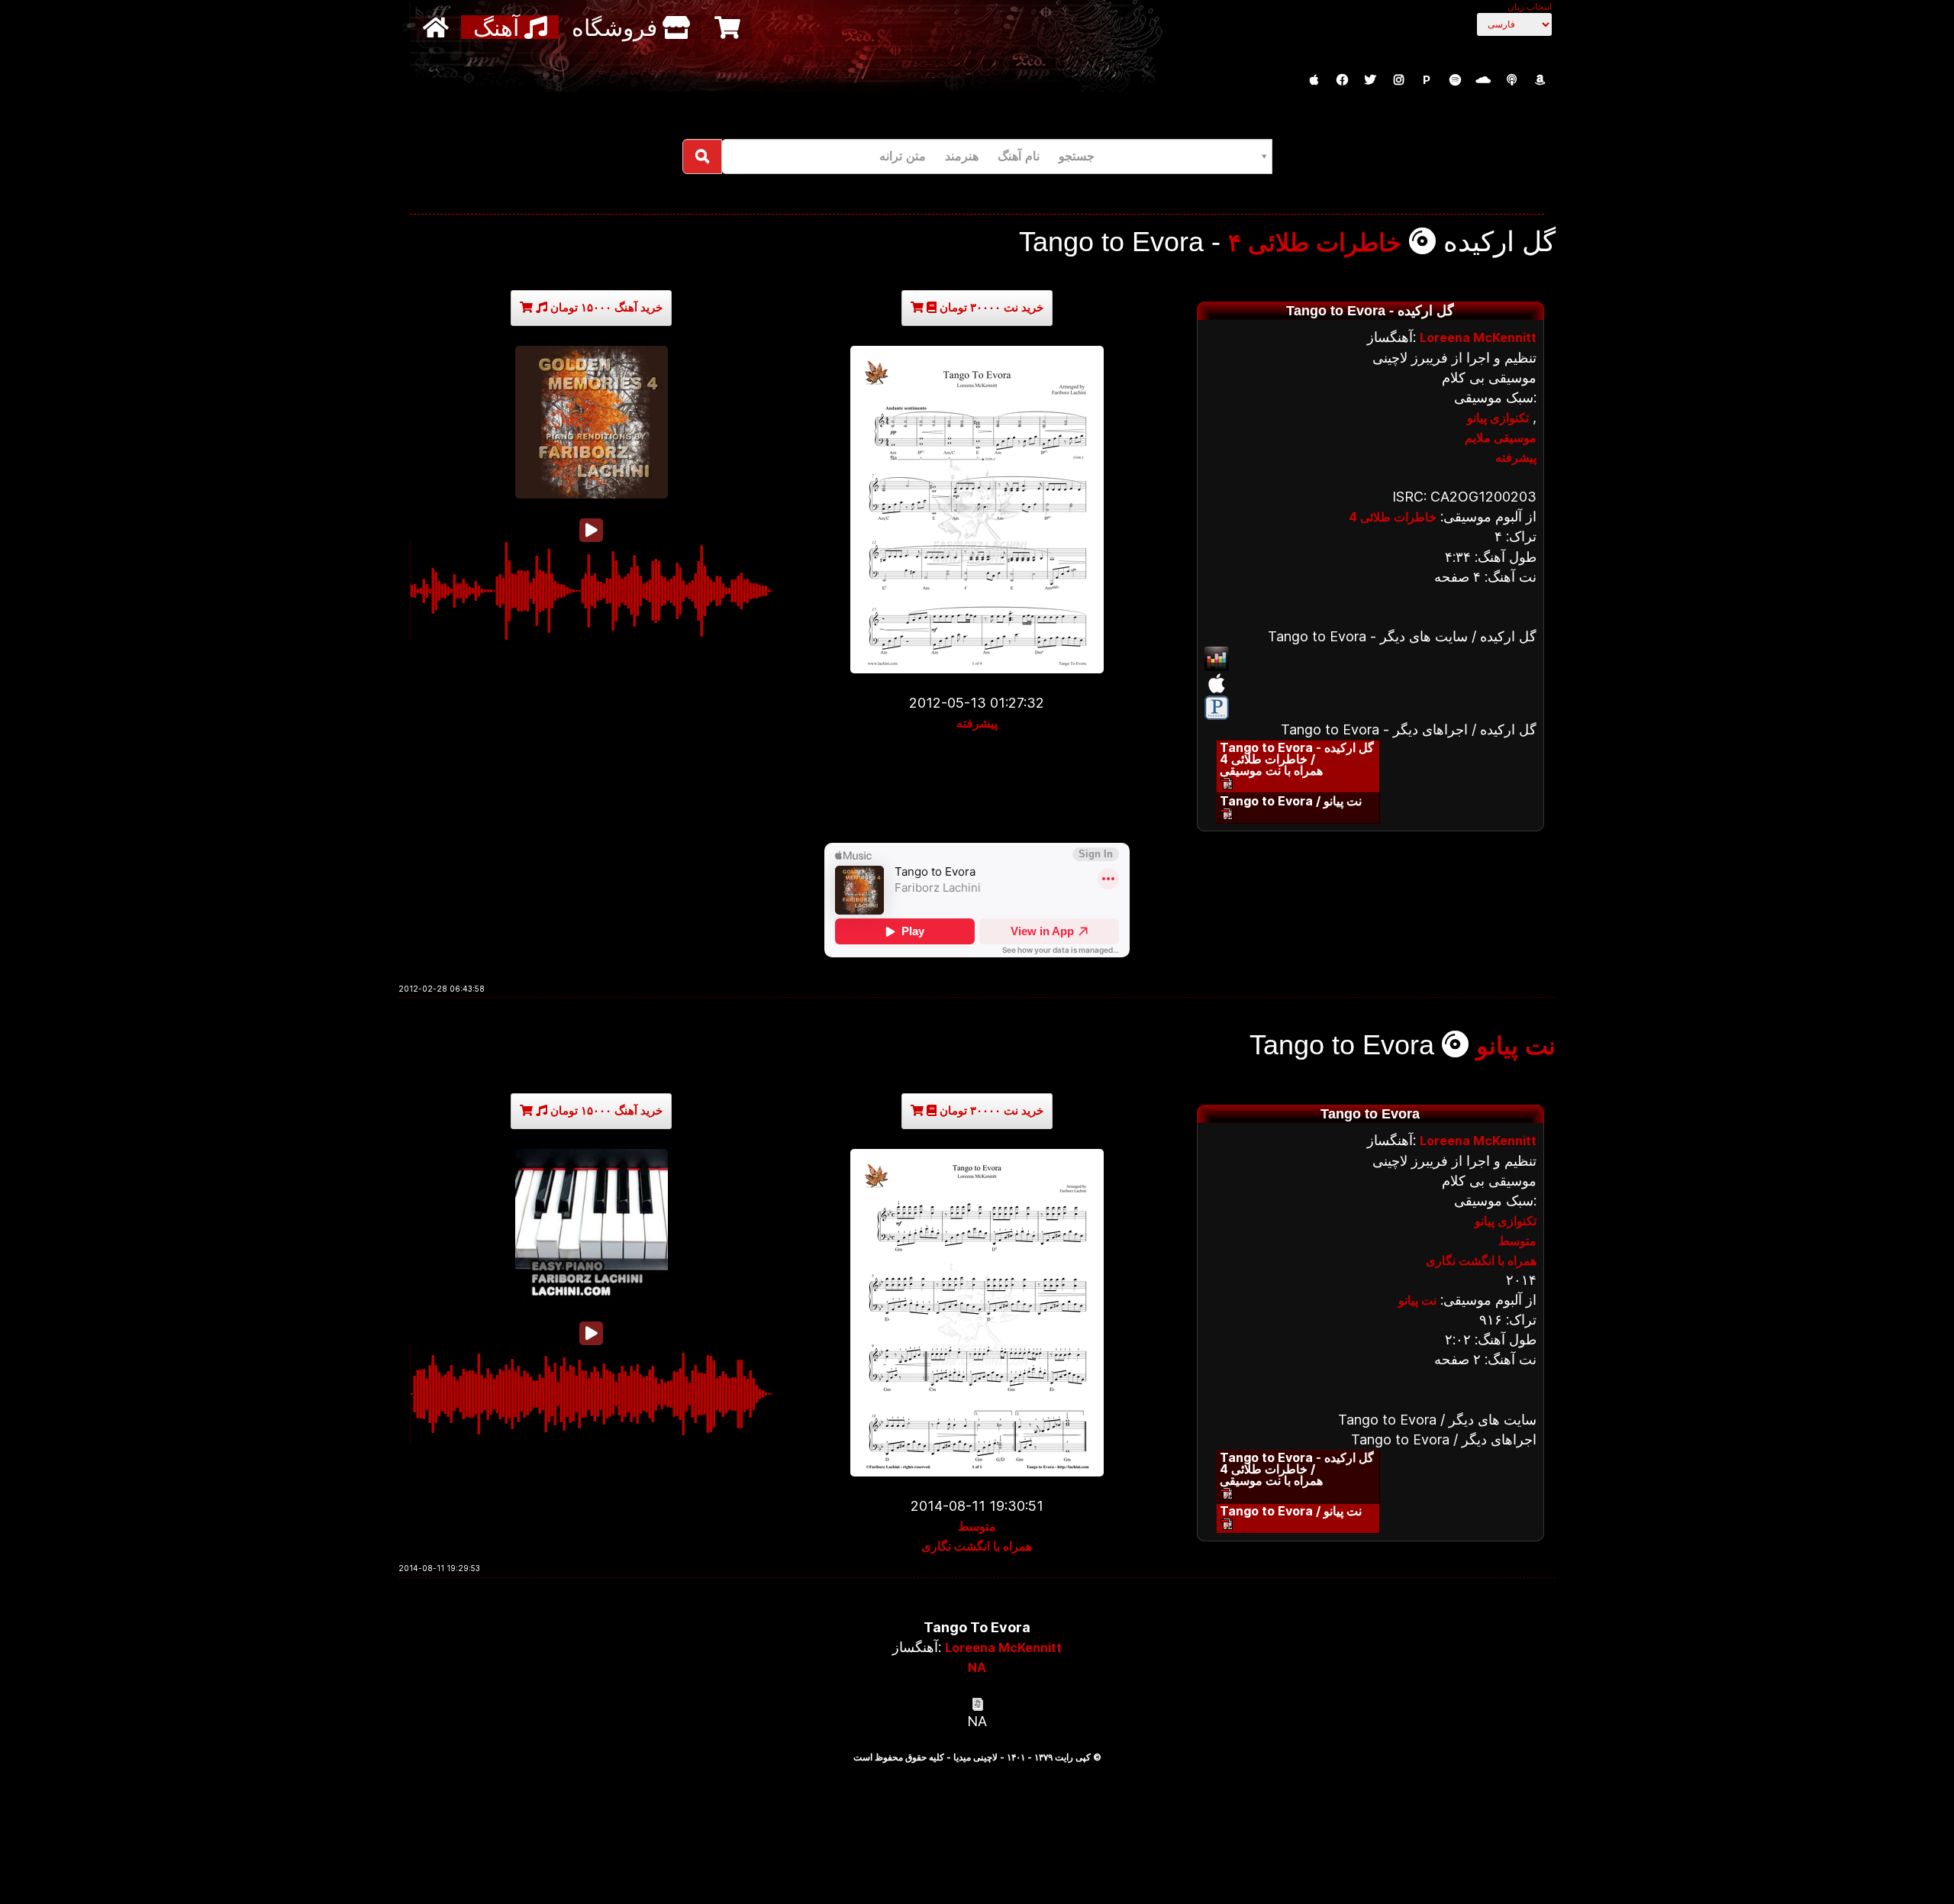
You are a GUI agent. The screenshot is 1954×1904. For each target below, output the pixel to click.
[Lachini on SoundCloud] (1483, 80)
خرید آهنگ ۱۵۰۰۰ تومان (605, 307)
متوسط (977, 1526)
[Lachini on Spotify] (1455, 80)
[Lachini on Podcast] (1511, 80)
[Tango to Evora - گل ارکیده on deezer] (1370, 659)
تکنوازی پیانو (1498, 418)
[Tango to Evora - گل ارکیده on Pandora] (1370, 708)
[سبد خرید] (729, 27)
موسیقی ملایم (1501, 437)
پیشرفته (977, 723)
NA (977, 1667)
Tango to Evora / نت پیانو (1291, 801)
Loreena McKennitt (1478, 337)
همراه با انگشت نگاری (977, 1546)
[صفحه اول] (438, 27)
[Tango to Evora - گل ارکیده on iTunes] (1370, 683)
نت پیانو (1516, 1046)
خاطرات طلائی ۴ (1315, 243)
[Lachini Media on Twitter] (1370, 80)
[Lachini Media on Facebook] (1342, 80)
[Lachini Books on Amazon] (1540, 80)
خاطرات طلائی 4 (1393, 517)
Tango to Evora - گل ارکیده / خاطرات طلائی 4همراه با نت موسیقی (1297, 759)
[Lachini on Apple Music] (1314, 80)
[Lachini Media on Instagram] (1398, 80)
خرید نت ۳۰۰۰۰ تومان (990, 307)
